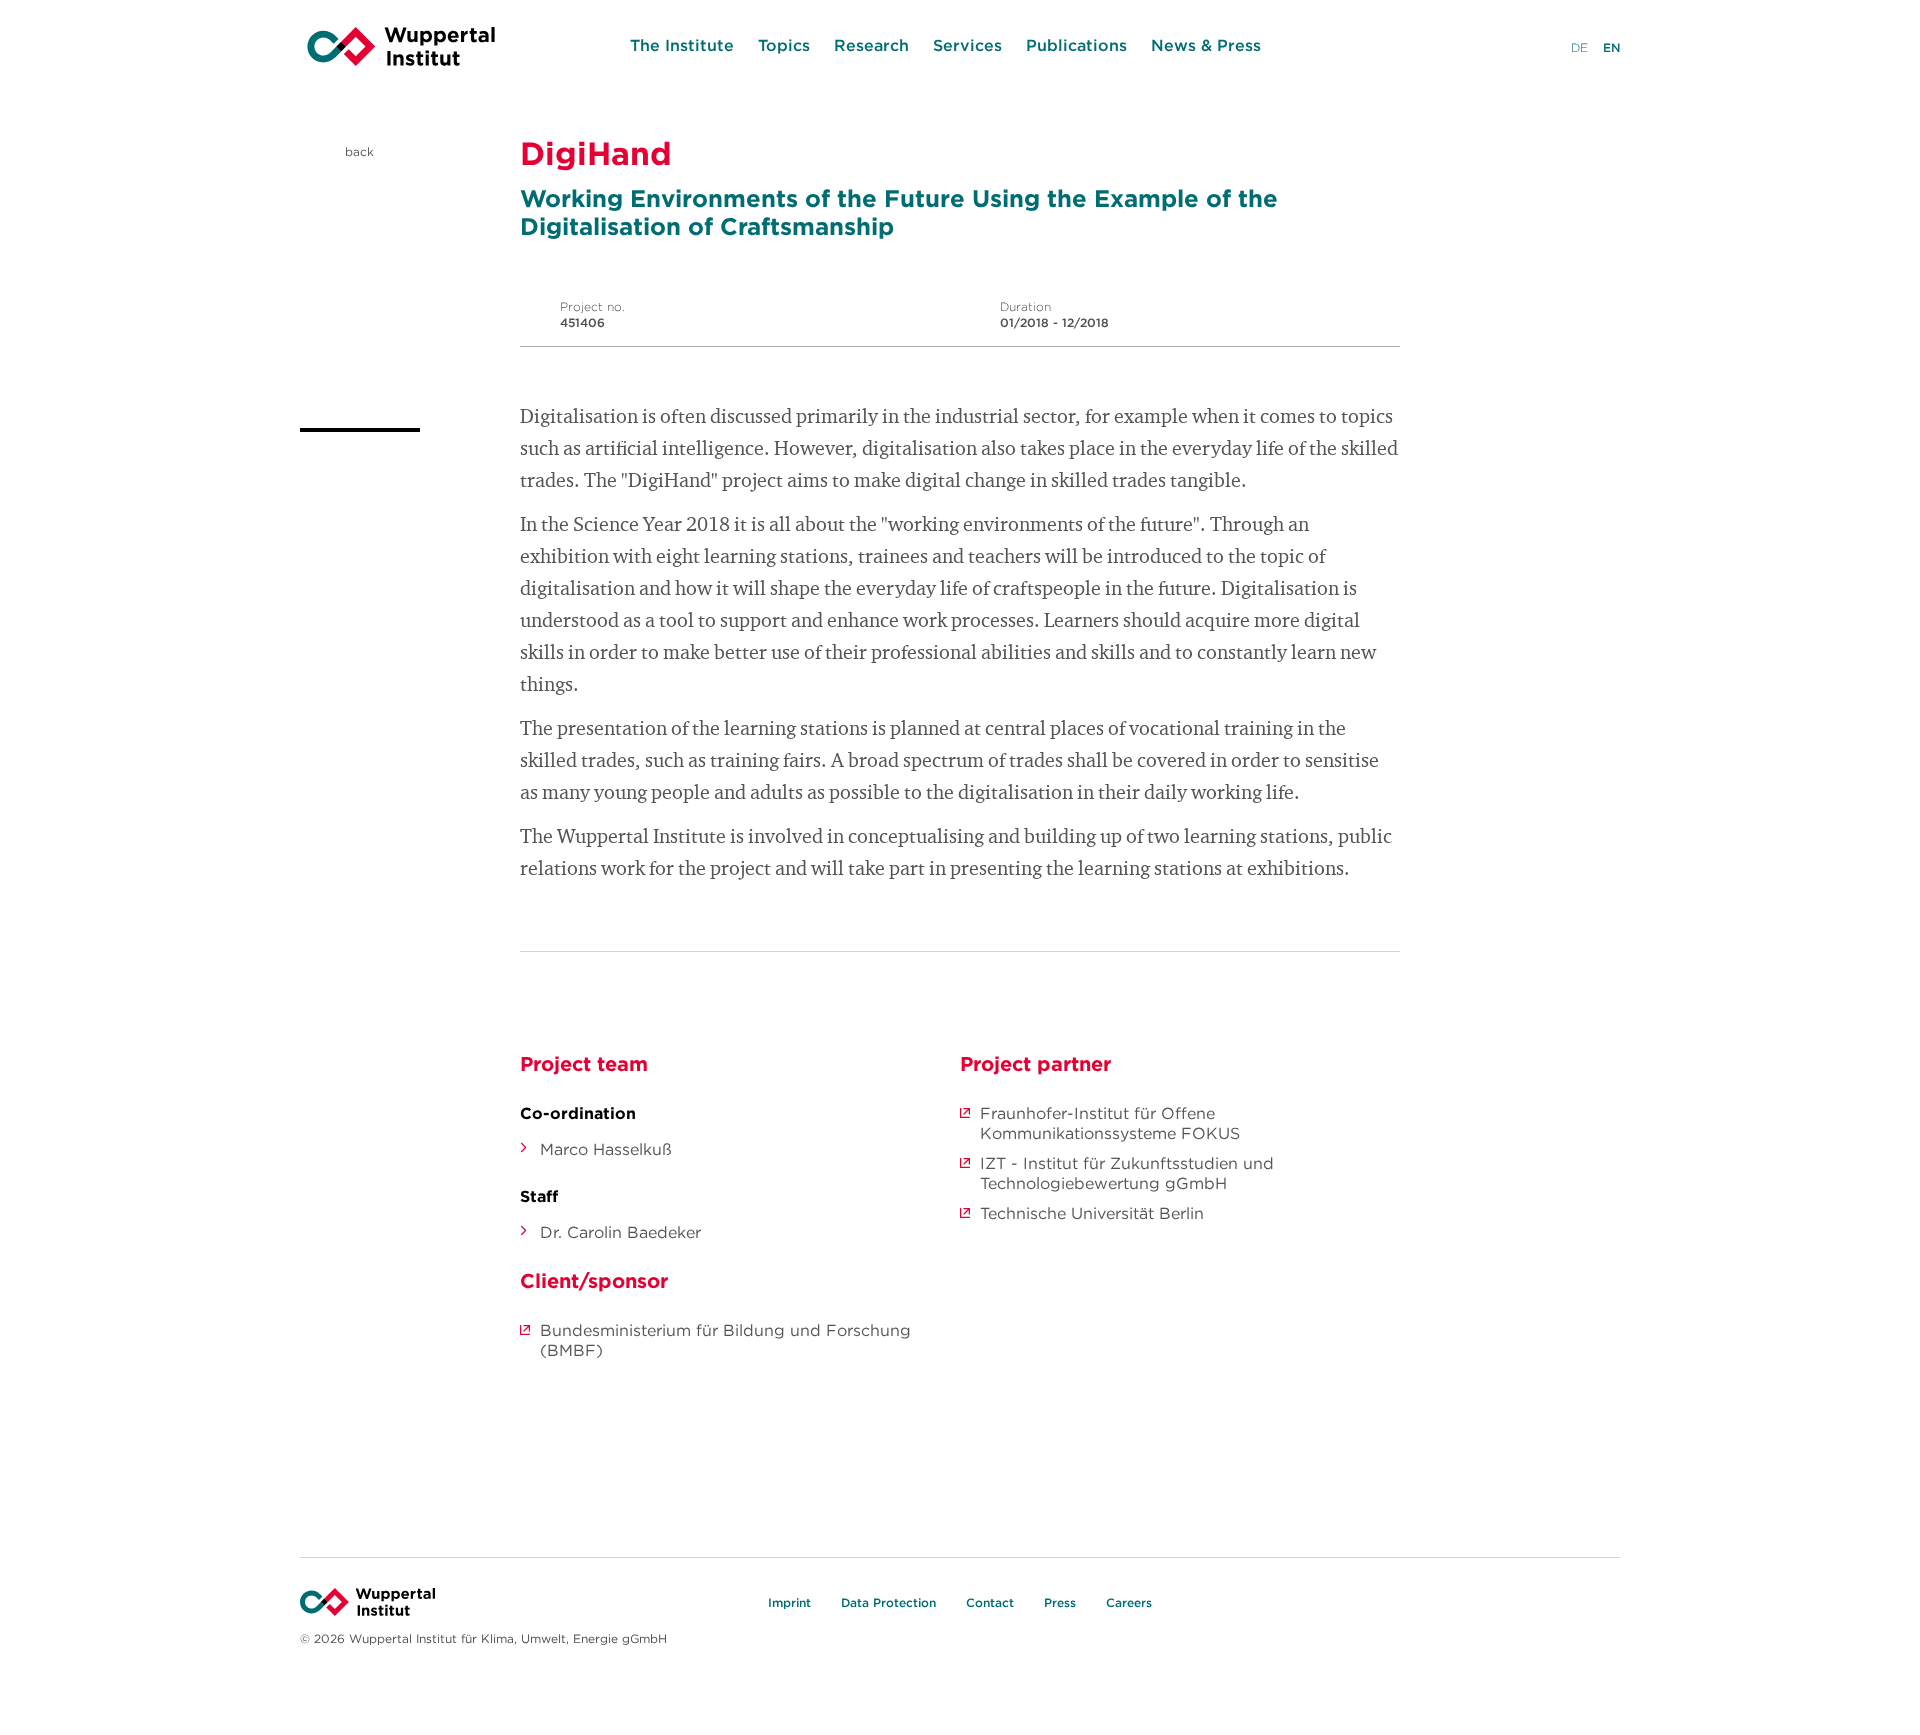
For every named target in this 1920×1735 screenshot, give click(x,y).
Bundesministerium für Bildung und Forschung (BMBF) (725, 1340)
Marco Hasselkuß (606, 1149)
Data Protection (888, 1602)
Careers (1129, 1602)
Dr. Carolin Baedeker (620, 1232)
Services (967, 45)
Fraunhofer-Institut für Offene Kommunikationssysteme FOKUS (1110, 1123)
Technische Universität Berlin (1092, 1213)
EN (1611, 47)
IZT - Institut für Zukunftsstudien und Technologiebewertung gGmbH (1127, 1173)
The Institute (682, 45)
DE (1579, 47)
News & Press (1206, 45)
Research (871, 45)
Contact (990, 1602)
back (357, 151)
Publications (1076, 45)
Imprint (789, 1602)
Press (1060, 1602)
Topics (784, 45)
